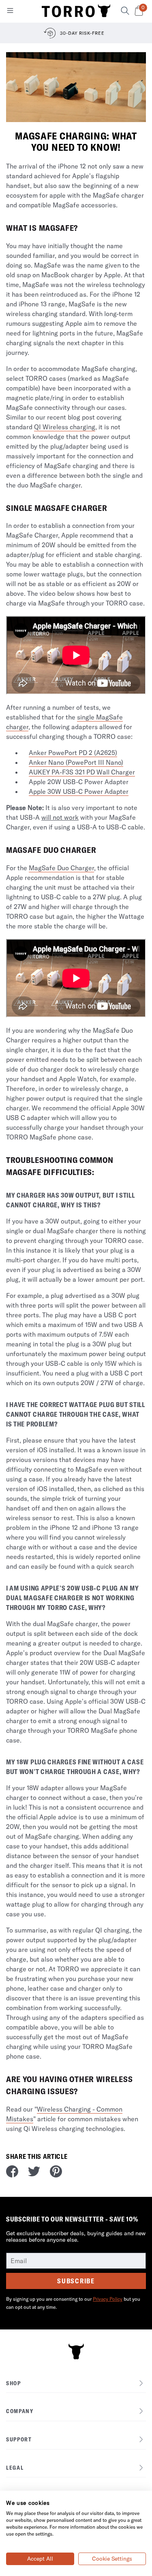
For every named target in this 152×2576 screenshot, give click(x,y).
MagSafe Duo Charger (61, 868)
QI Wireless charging (65, 427)
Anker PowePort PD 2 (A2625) (73, 753)
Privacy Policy (108, 2299)
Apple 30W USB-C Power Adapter (79, 791)
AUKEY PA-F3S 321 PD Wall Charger (82, 772)
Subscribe (76, 2281)
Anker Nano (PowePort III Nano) (76, 762)
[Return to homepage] (76, 11)
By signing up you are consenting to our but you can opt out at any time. (73, 2303)
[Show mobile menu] (10, 12)
